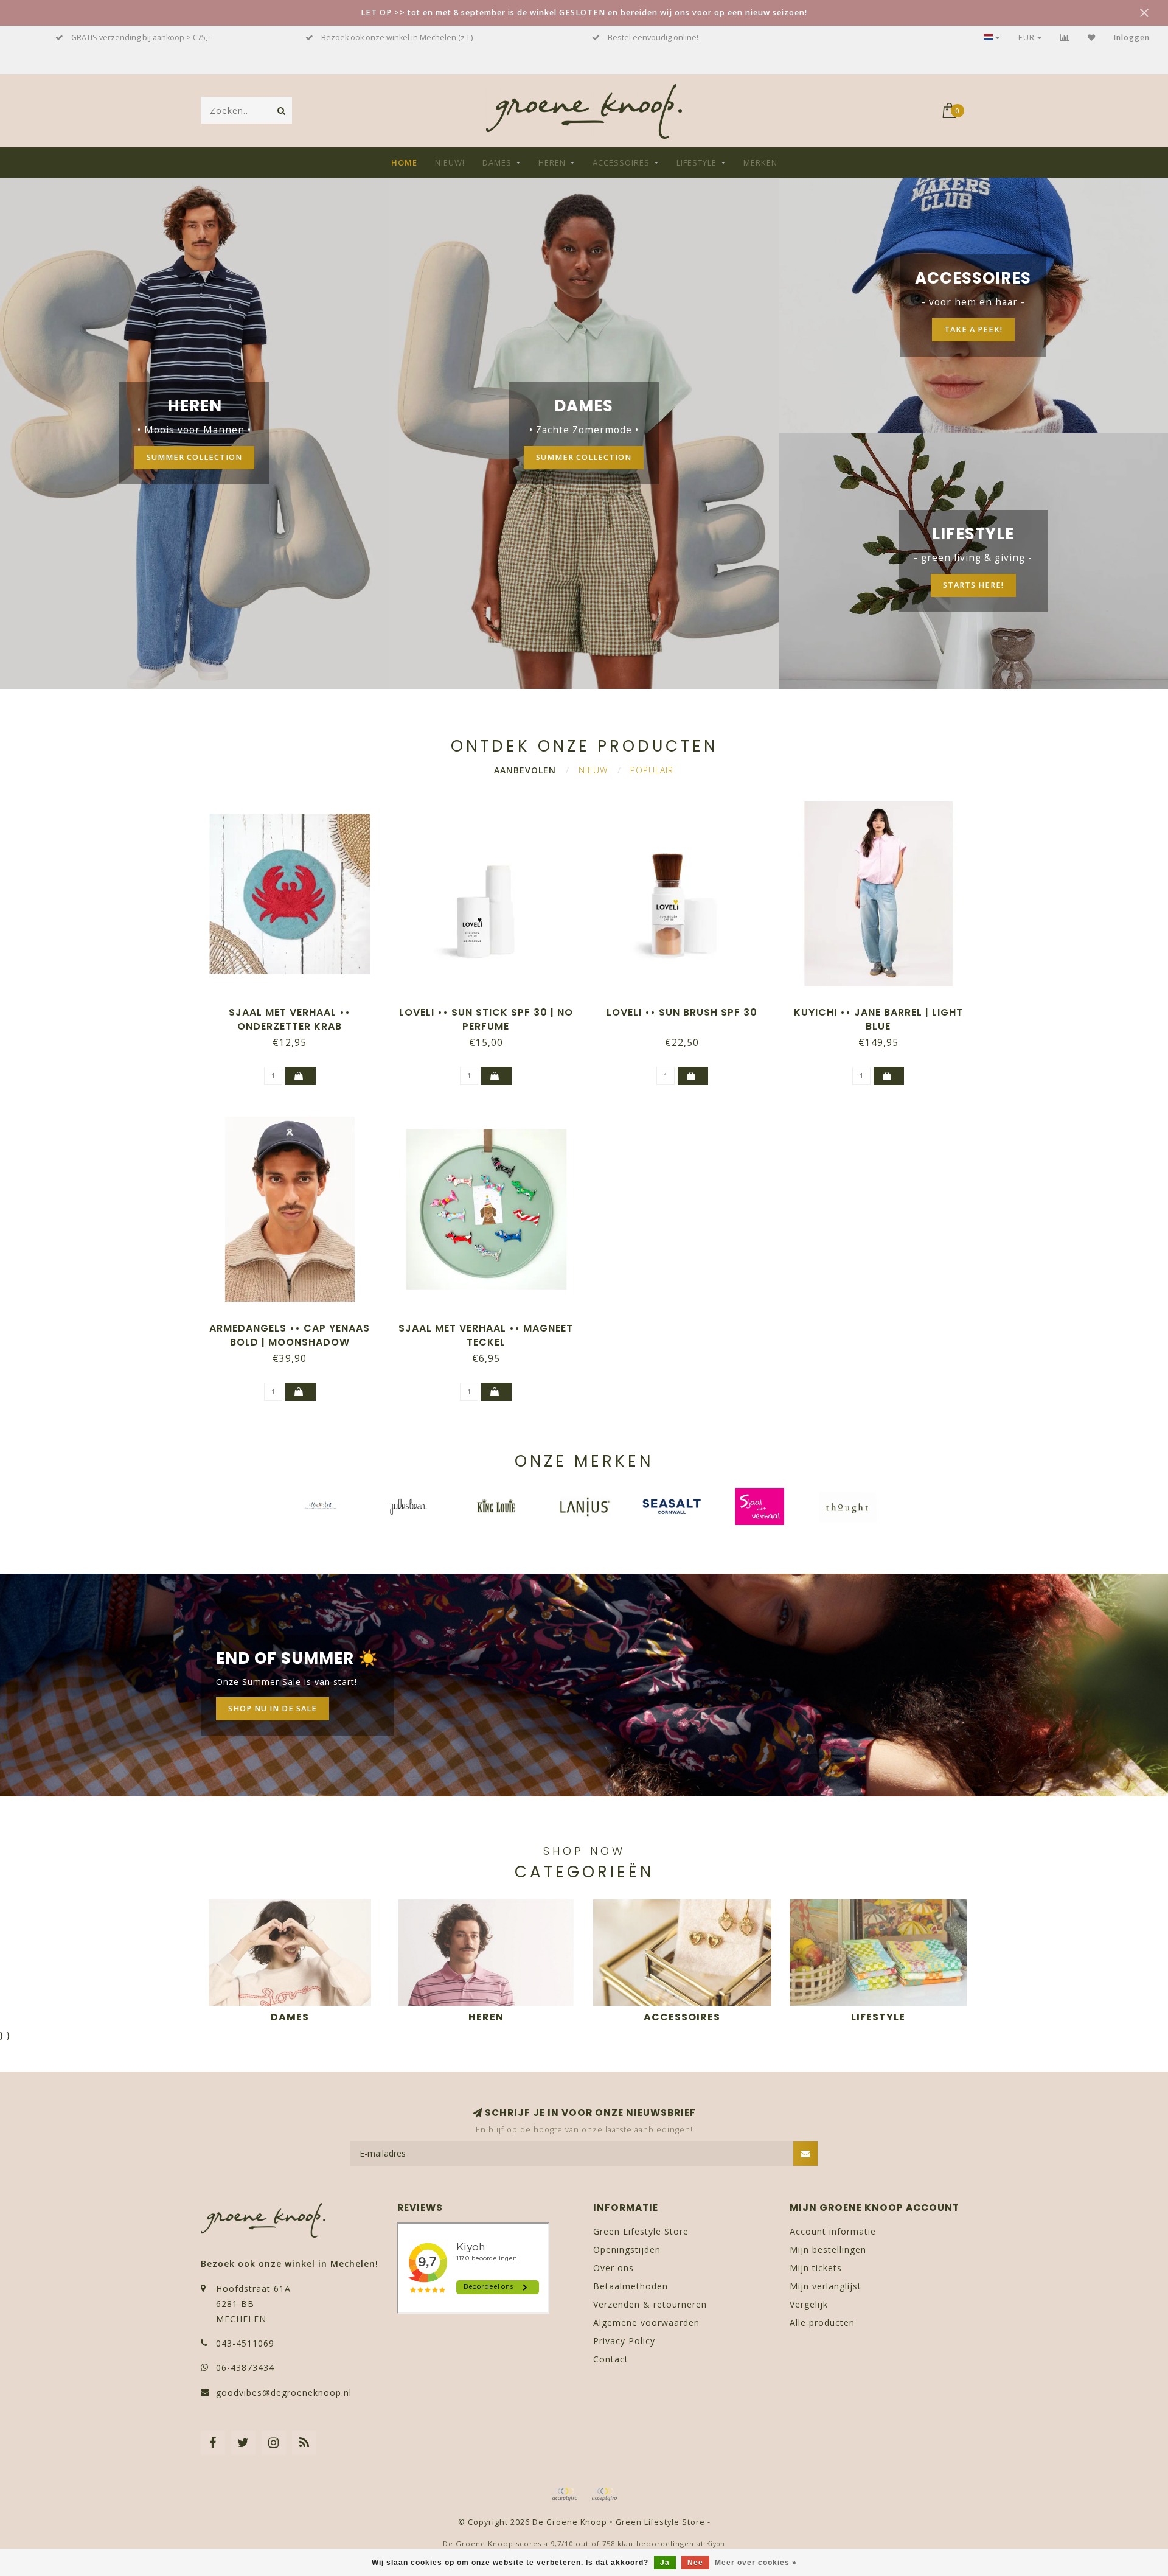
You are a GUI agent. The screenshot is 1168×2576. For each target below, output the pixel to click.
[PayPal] (604, 2494)
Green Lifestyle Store (641, 2231)
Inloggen (1132, 37)
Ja (665, 2563)
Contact (611, 2359)
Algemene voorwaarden (646, 2323)
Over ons (614, 2268)
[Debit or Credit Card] (565, 2494)
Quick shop (296, 1008)
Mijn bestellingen (828, 2250)
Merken (760, 162)
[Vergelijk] (1065, 37)
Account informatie (833, 2231)
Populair (652, 770)
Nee (695, 2563)
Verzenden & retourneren (650, 2304)
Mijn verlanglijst (826, 2286)
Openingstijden (627, 2250)
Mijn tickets (816, 2268)
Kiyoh (716, 2544)
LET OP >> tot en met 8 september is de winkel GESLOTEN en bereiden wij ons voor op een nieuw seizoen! (584, 12)
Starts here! (973, 585)
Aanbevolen (525, 770)
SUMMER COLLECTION (194, 457)
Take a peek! (973, 330)
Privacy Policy (624, 2341)
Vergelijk (809, 2304)
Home (404, 162)
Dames (497, 162)
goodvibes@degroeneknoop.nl (284, 2393)
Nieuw (593, 770)
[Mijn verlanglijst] (1092, 37)
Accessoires (621, 162)
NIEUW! (450, 162)
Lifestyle (697, 162)
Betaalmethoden (631, 2286)
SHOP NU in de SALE (273, 1709)
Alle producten (822, 2323)
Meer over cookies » (756, 2563)
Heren (552, 162)
